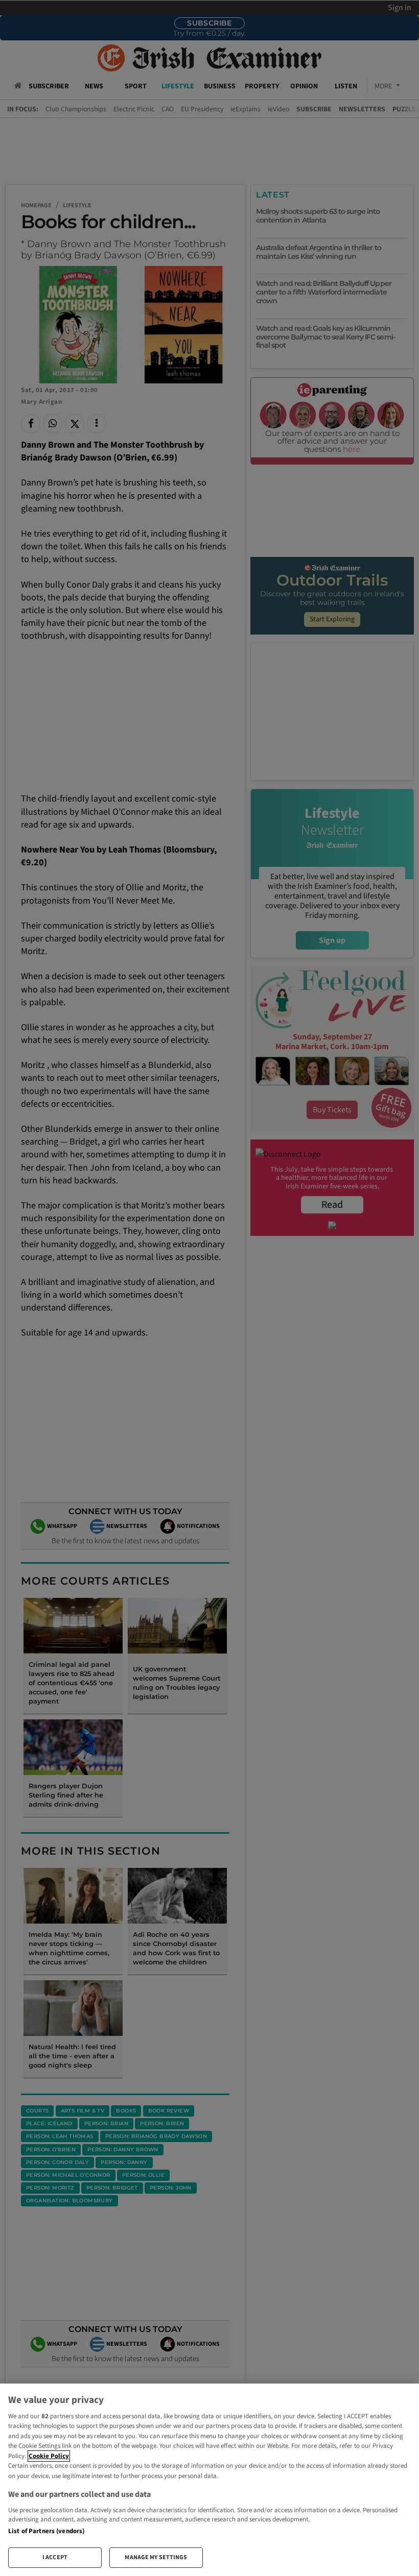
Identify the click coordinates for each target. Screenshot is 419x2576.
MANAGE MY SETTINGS (156, 2557)
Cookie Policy (49, 2456)
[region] (209, 2480)
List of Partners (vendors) (46, 2531)
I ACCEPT (55, 2557)
